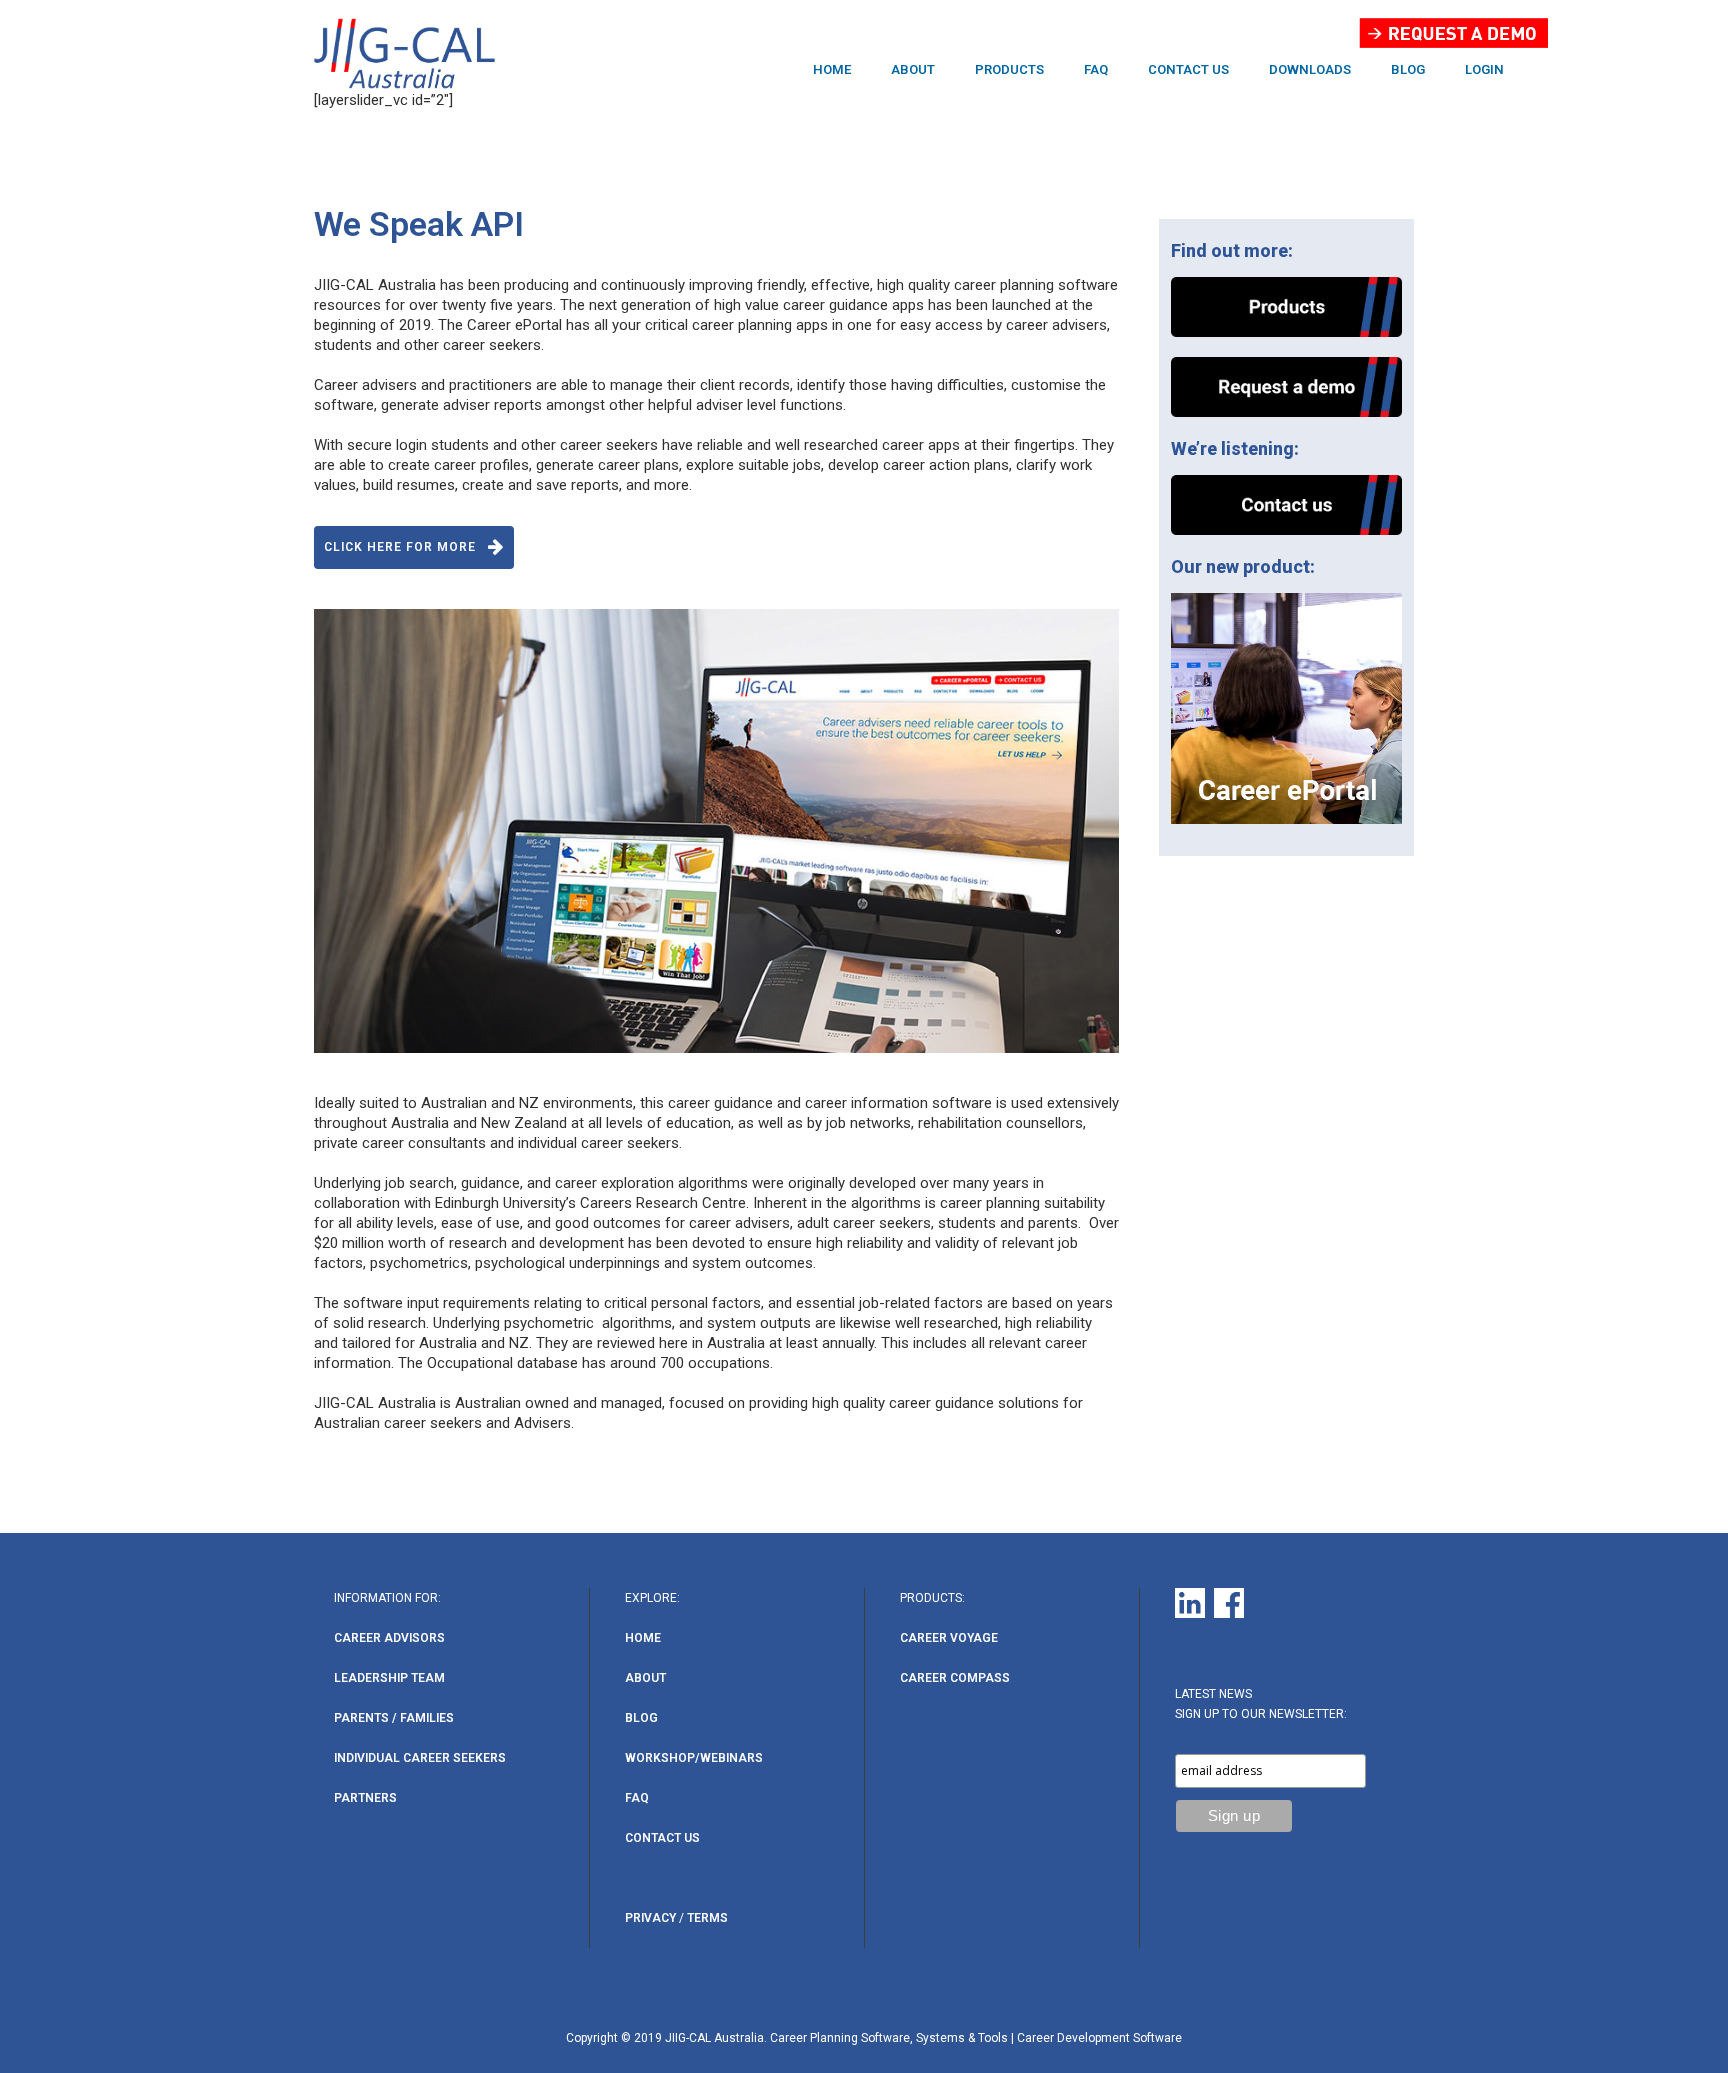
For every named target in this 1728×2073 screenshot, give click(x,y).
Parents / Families (394, 1718)
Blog (641, 1718)
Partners (365, 1798)
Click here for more (400, 547)
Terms (707, 1918)
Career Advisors (389, 1638)
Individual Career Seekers (420, 1758)
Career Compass (955, 1678)
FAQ (637, 1798)
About (645, 1678)
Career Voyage (949, 1638)
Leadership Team (389, 1678)
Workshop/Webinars (694, 1758)
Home (643, 1638)
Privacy (650, 1918)
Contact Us (662, 1838)
